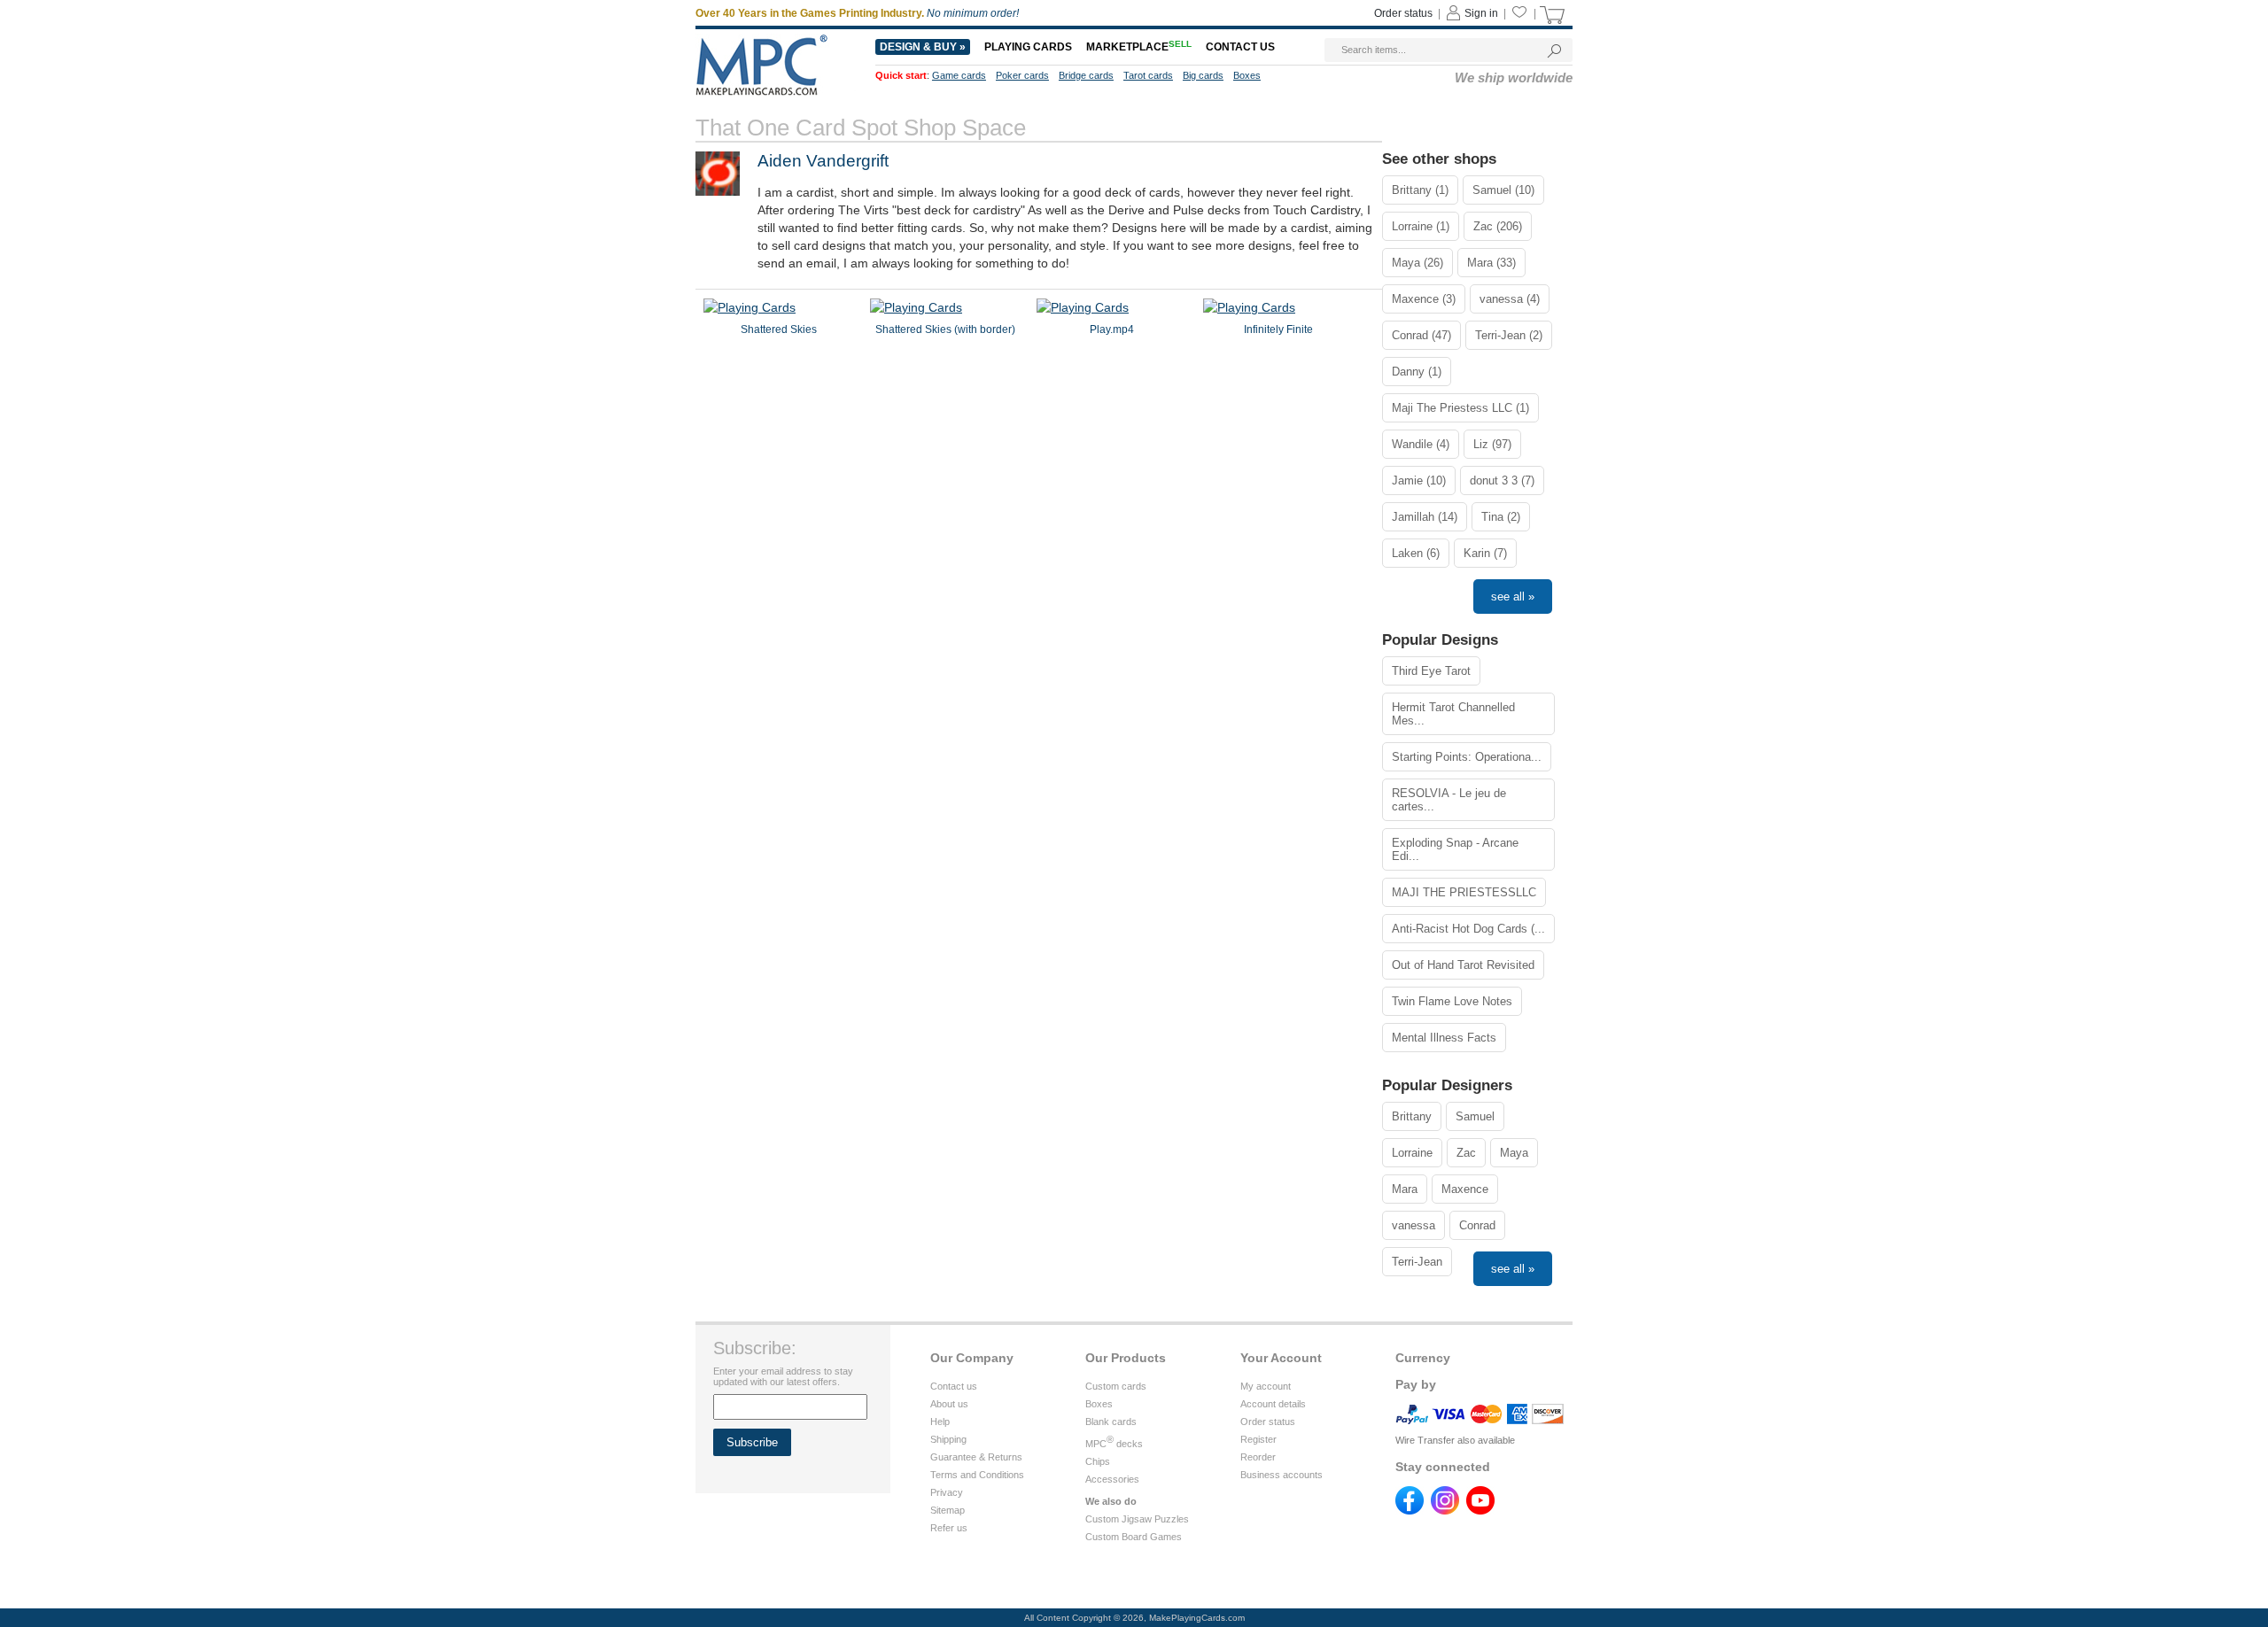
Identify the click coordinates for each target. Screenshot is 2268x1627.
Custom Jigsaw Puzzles (1137, 1519)
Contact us (1240, 47)
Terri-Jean (1417, 1262)
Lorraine (1412, 1153)
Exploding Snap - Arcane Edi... (1455, 849)
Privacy (947, 1492)
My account (1266, 1386)
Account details (1273, 1404)
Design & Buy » (923, 47)
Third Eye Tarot (1431, 671)
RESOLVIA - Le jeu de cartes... (1449, 800)
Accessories (1112, 1479)
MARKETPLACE (1139, 47)
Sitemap (948, 1510)
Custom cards (1116, 1386)
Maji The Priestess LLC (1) (1460, 408)
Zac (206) (1498, 226)
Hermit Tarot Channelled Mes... (1453, 714)
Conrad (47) (1421, 335)
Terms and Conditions (977, 1475)
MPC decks (1114, 1444)
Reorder (1258, 1457)
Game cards (959, 75)
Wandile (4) (1421, 444)
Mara (1405, 1189)
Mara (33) (1491, 263)
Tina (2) (1501, 517)
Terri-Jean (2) (1509, 335)
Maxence (1465, 1189)
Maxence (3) (1424, 299)
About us (949, 1404)
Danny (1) (1417, 372)
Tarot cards (1148, 75)
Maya (1514, 1153)
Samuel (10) (1503, 190)
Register (1258, 1439)
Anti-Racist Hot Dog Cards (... (1468, 929)
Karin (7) (1485, 553)
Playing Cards (1028, 47)
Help (940, 1422)
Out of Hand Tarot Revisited (1463, 965)
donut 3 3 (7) (1502, 480)
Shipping (948, 1439)
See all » (1513, 597)
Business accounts (1282, 1475)
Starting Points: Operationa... (1467, 757)
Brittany (1412, 1116)
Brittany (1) (1420, 190)
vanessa (1414, 1225)
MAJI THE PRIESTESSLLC (1464, 892)
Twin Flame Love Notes (1452, 1001)
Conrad (1477, 1225)
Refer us (949, 1528)
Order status (1403, 13)
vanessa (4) (1510, 299)
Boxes (1247, 75)
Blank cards (1111, 1422)
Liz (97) (1492, 444)
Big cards (1203, 75)
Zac (1466, 1153)
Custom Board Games (1134, 1537)
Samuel (1475, 1116)
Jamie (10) (1419, 480)
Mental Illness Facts (1444, 1038)
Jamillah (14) (1425, 517)
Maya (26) (1417, 263)
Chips (1098, 1461)
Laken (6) (1416, 553)
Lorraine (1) (1421, 226)
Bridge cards (1086, 75)
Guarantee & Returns (976, 1457)
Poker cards (1022, 75)
